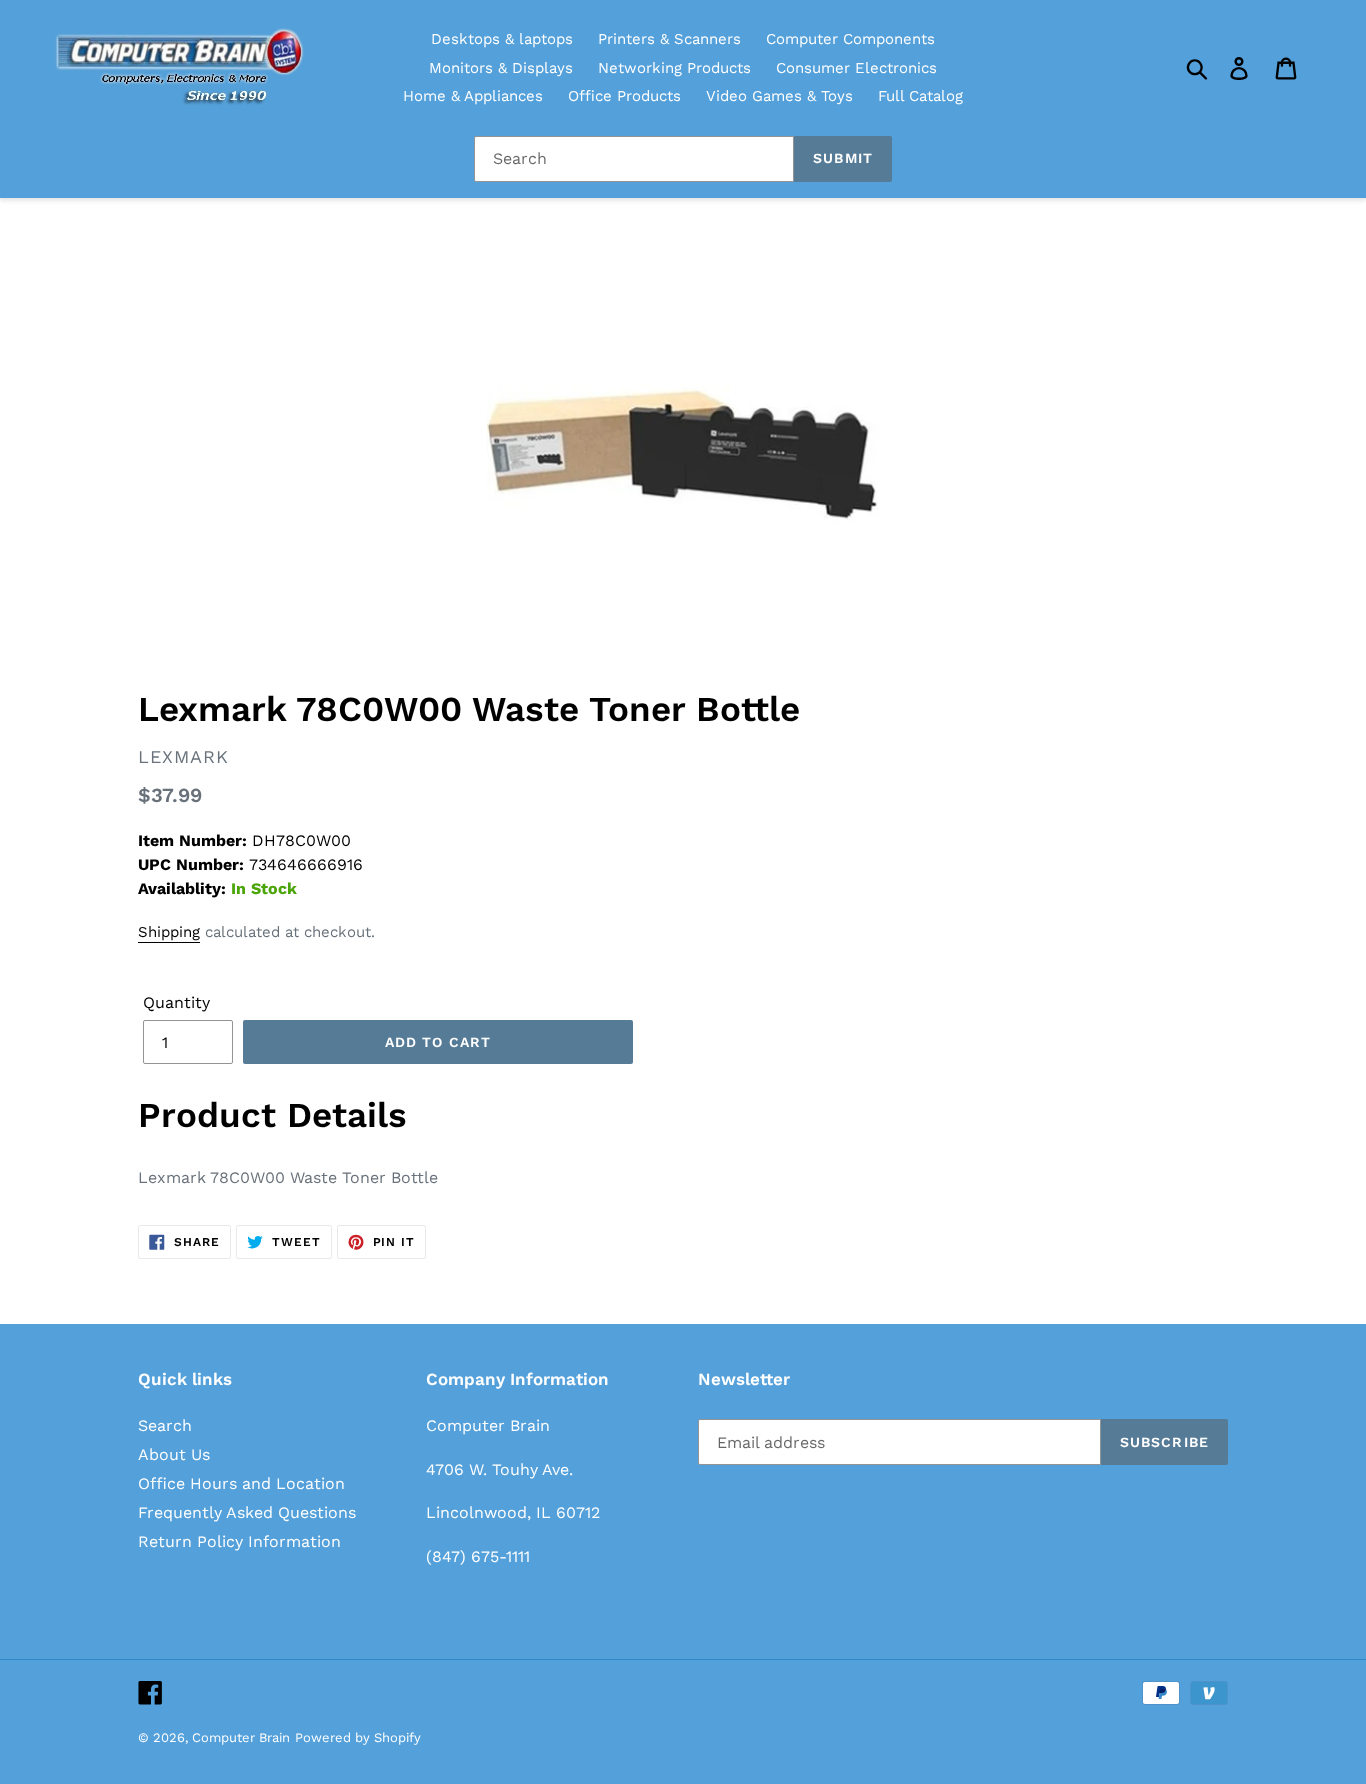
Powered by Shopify (358, 1737)
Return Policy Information (239, 1541)
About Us (174, 1454)
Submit (843, 158)
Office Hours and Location (241, 1483)
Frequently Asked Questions (247, 1512)
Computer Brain (241, 1737)
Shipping (169, 932)
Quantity (176, 1002)
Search (165, 1425)
